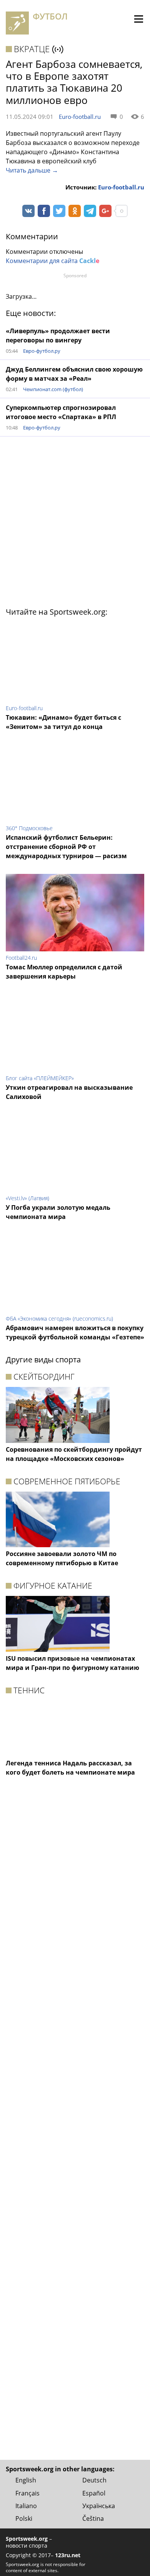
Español (94, 2493)
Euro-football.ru (80, 117)
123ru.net (68, 2555)
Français (27, 2493)
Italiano (26, 2506)
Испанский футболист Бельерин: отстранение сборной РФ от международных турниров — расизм (66, 847)
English (26, 2480)
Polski (24, 2518)
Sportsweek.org (27, 2539)
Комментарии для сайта (52, 261)
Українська (99, 2506)
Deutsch (94, 2480)
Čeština (93, 2518)
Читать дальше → (32, 170)
